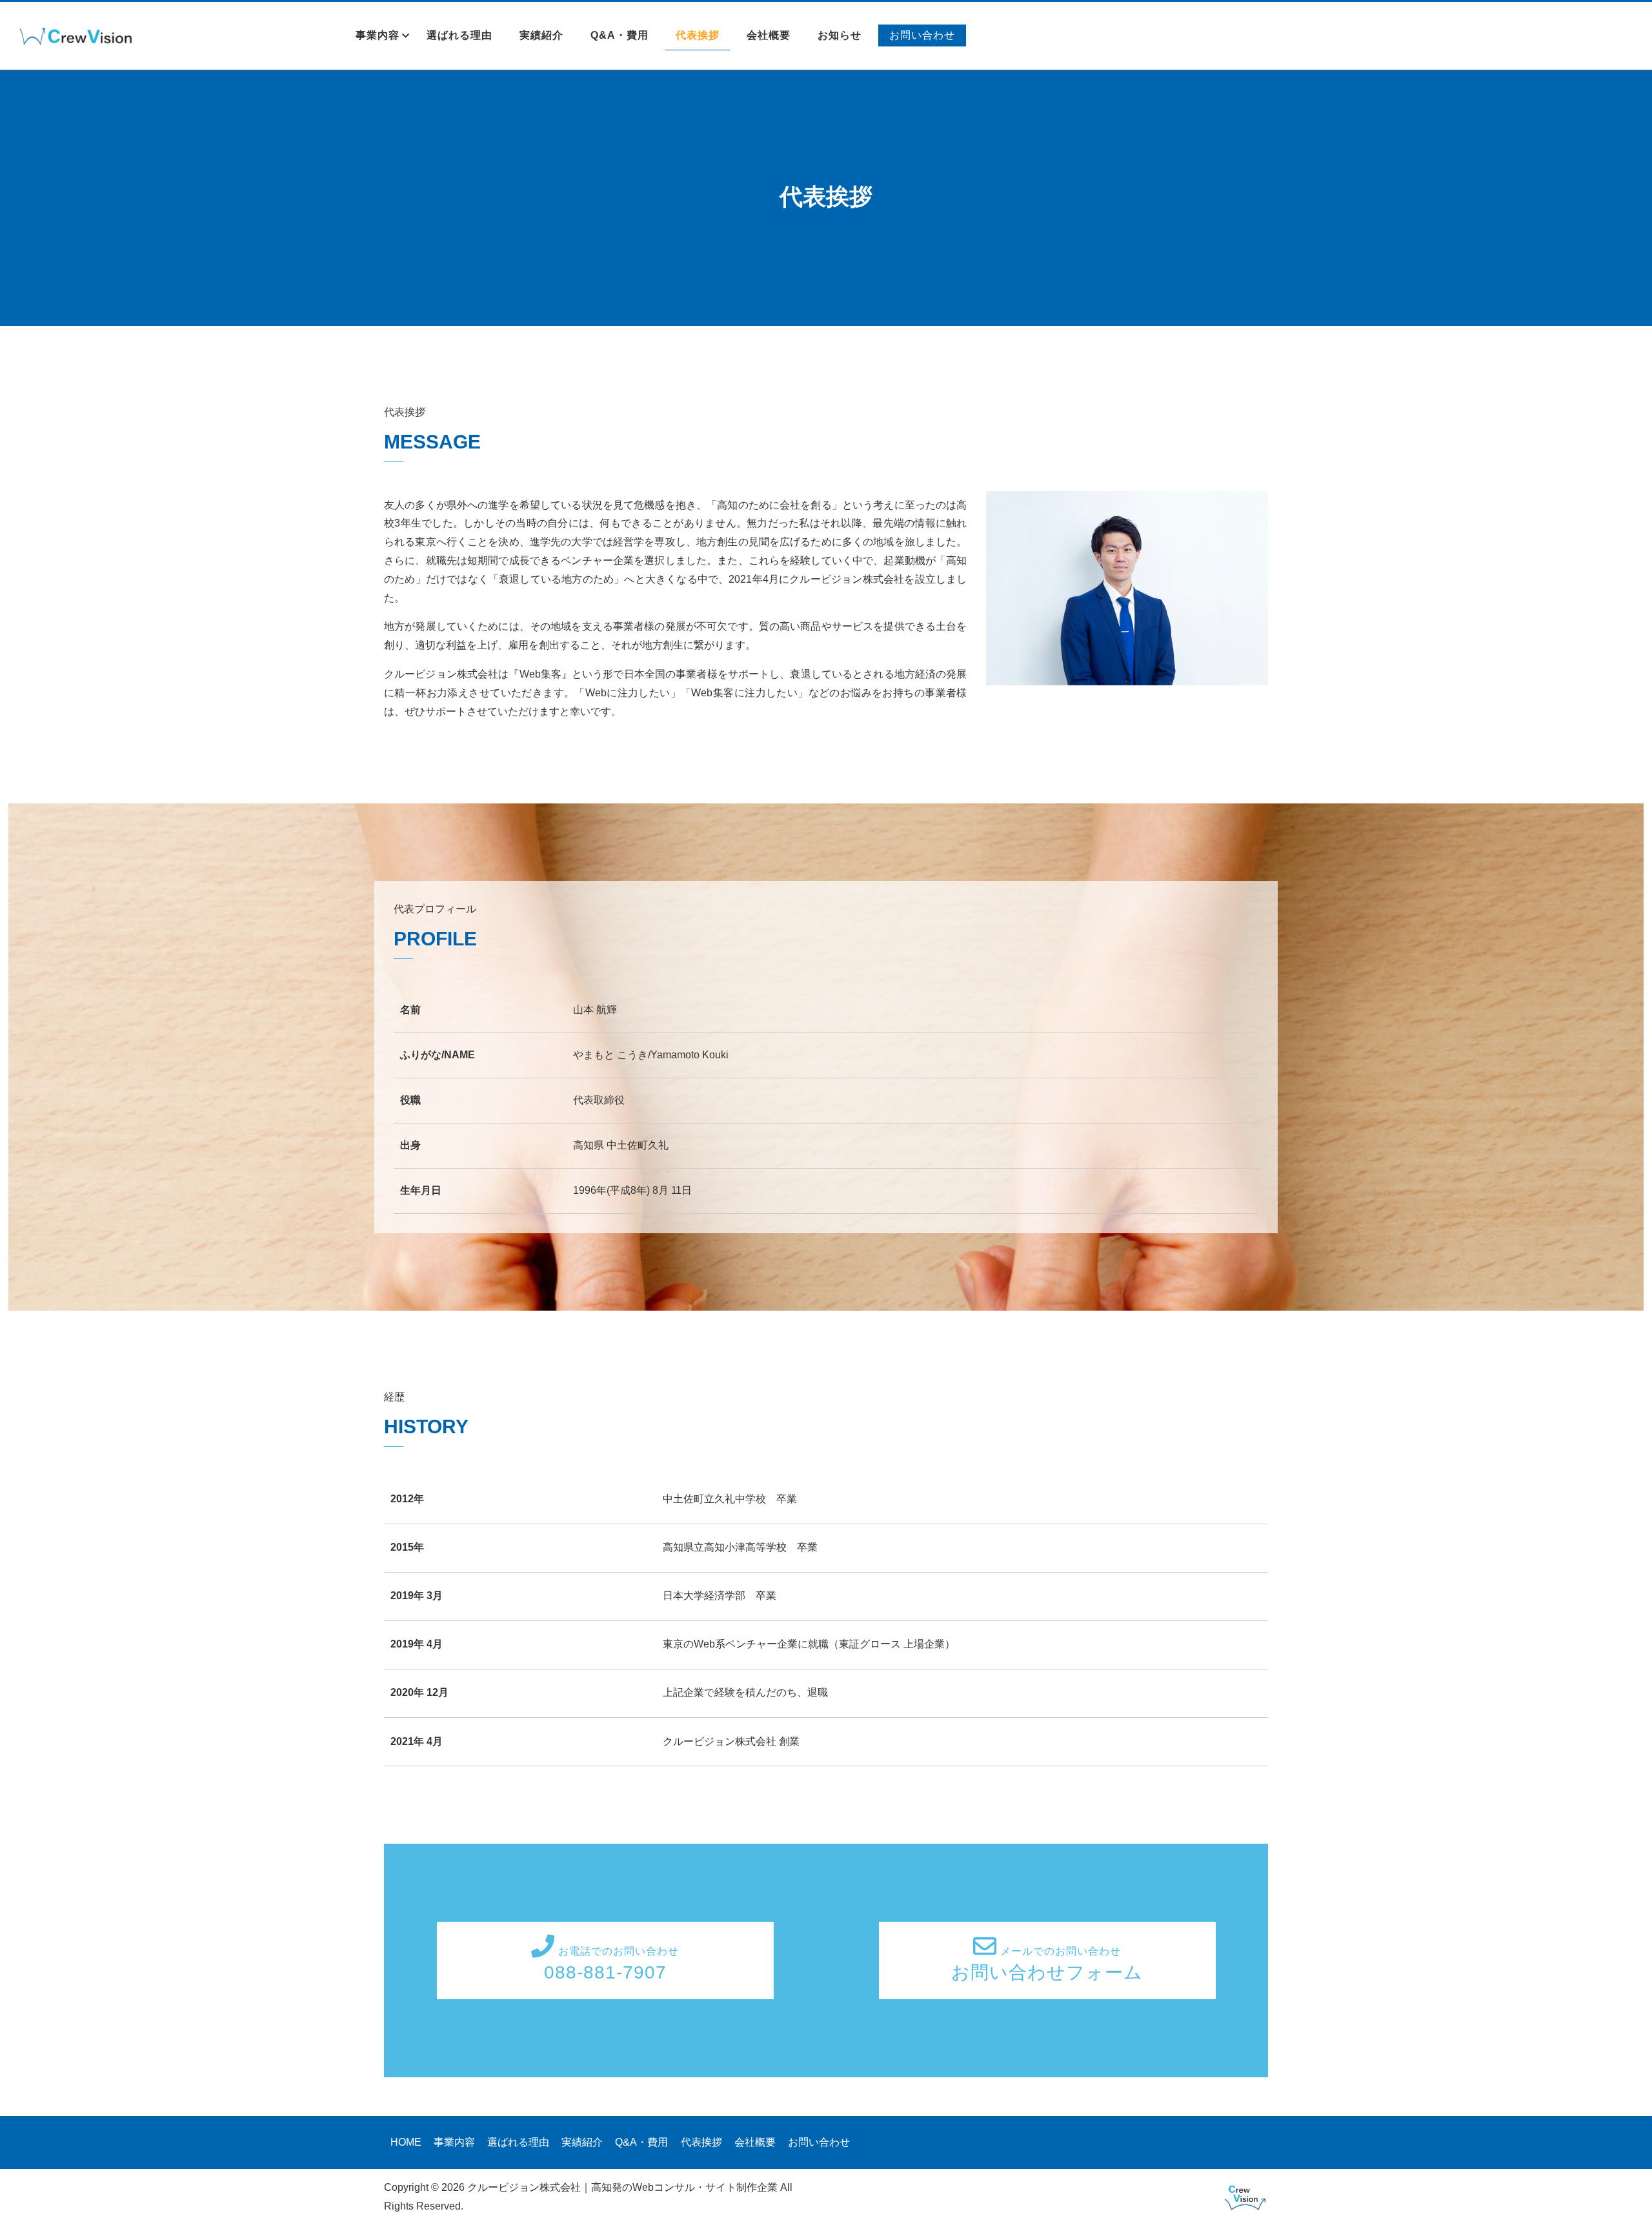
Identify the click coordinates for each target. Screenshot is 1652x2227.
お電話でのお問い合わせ (612, 1964)
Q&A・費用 (619, 35)
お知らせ (840, 35)
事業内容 (378, 35)
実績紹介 (541, 35)
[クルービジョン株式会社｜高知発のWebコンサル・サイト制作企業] (79, 37)
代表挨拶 (698, 35)
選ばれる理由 (459, 35)
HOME (406, 2142)
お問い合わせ (922, 35)
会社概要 (769, 35)
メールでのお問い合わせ (1047, 1964)
